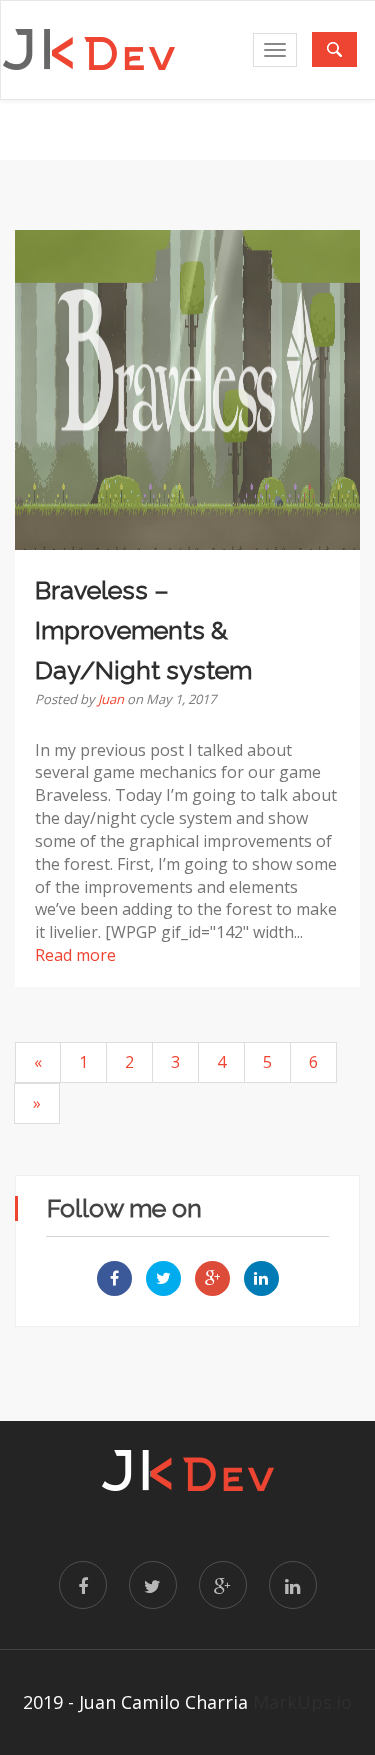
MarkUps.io (302, 1702)
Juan (111, 699)
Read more (75, 955)
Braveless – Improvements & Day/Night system (143, 630)
